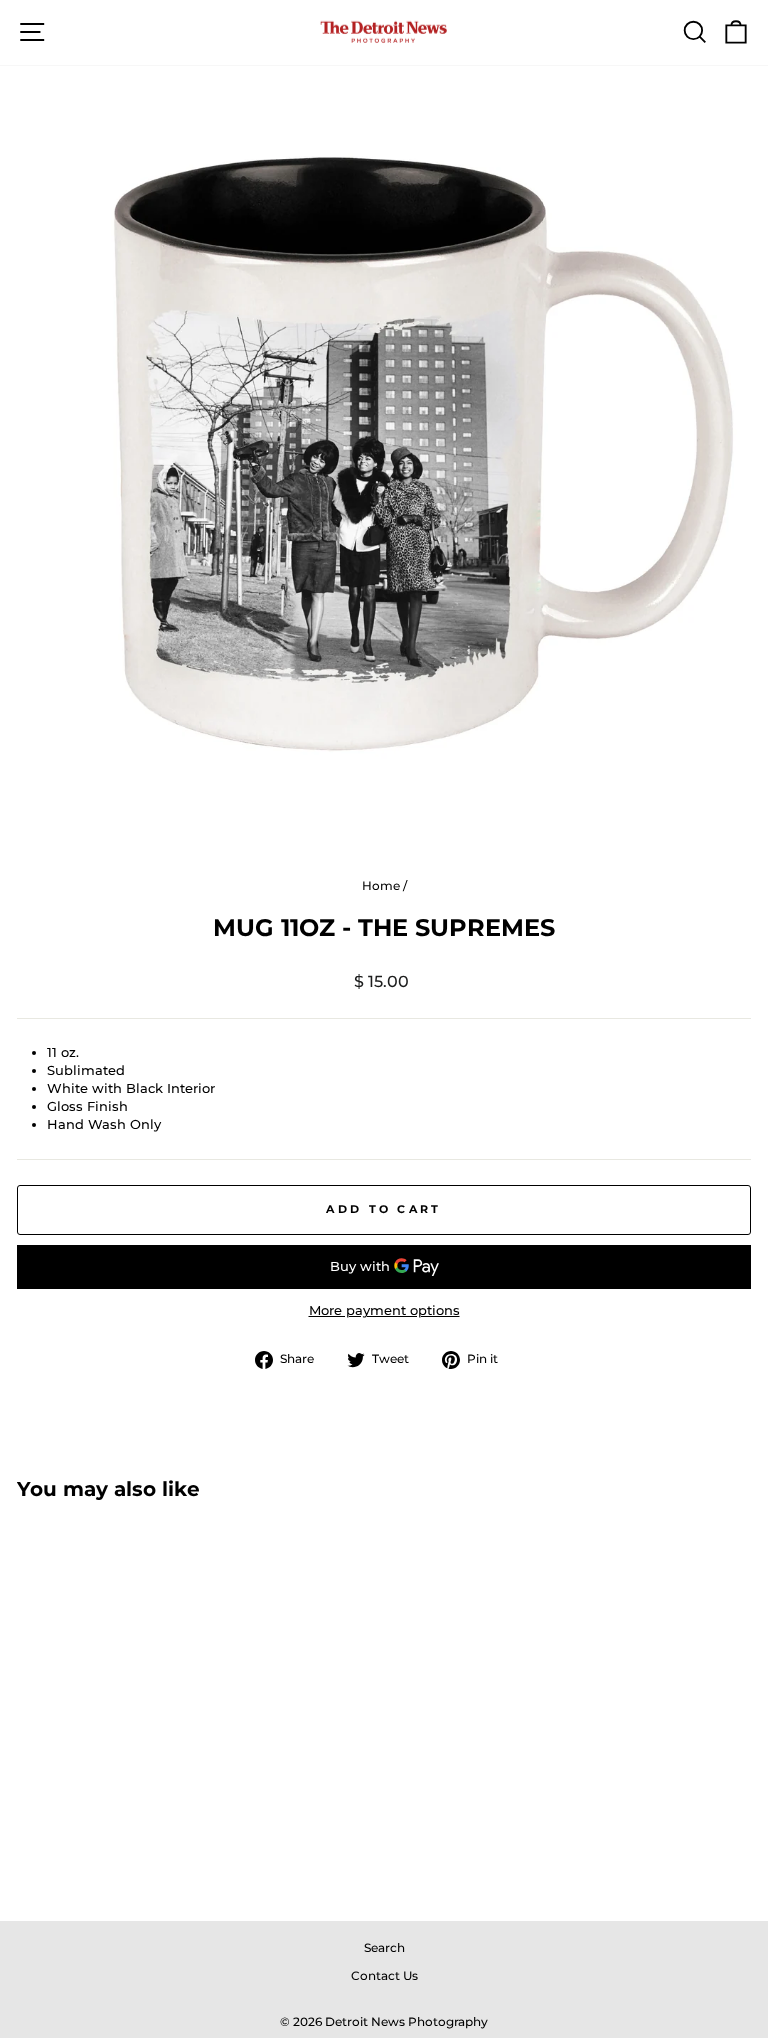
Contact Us (384, 1975)
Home (381, 885)
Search (384, 1947)
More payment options (384, 1310)
